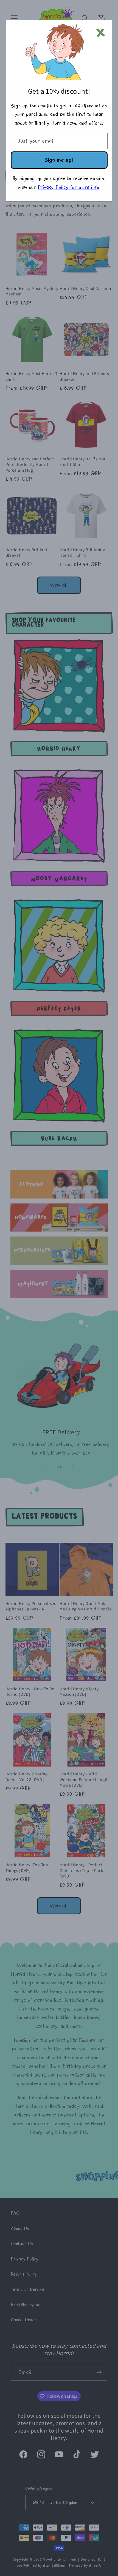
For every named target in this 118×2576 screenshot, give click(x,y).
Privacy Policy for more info (69, 187)
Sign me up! (59, 160)
